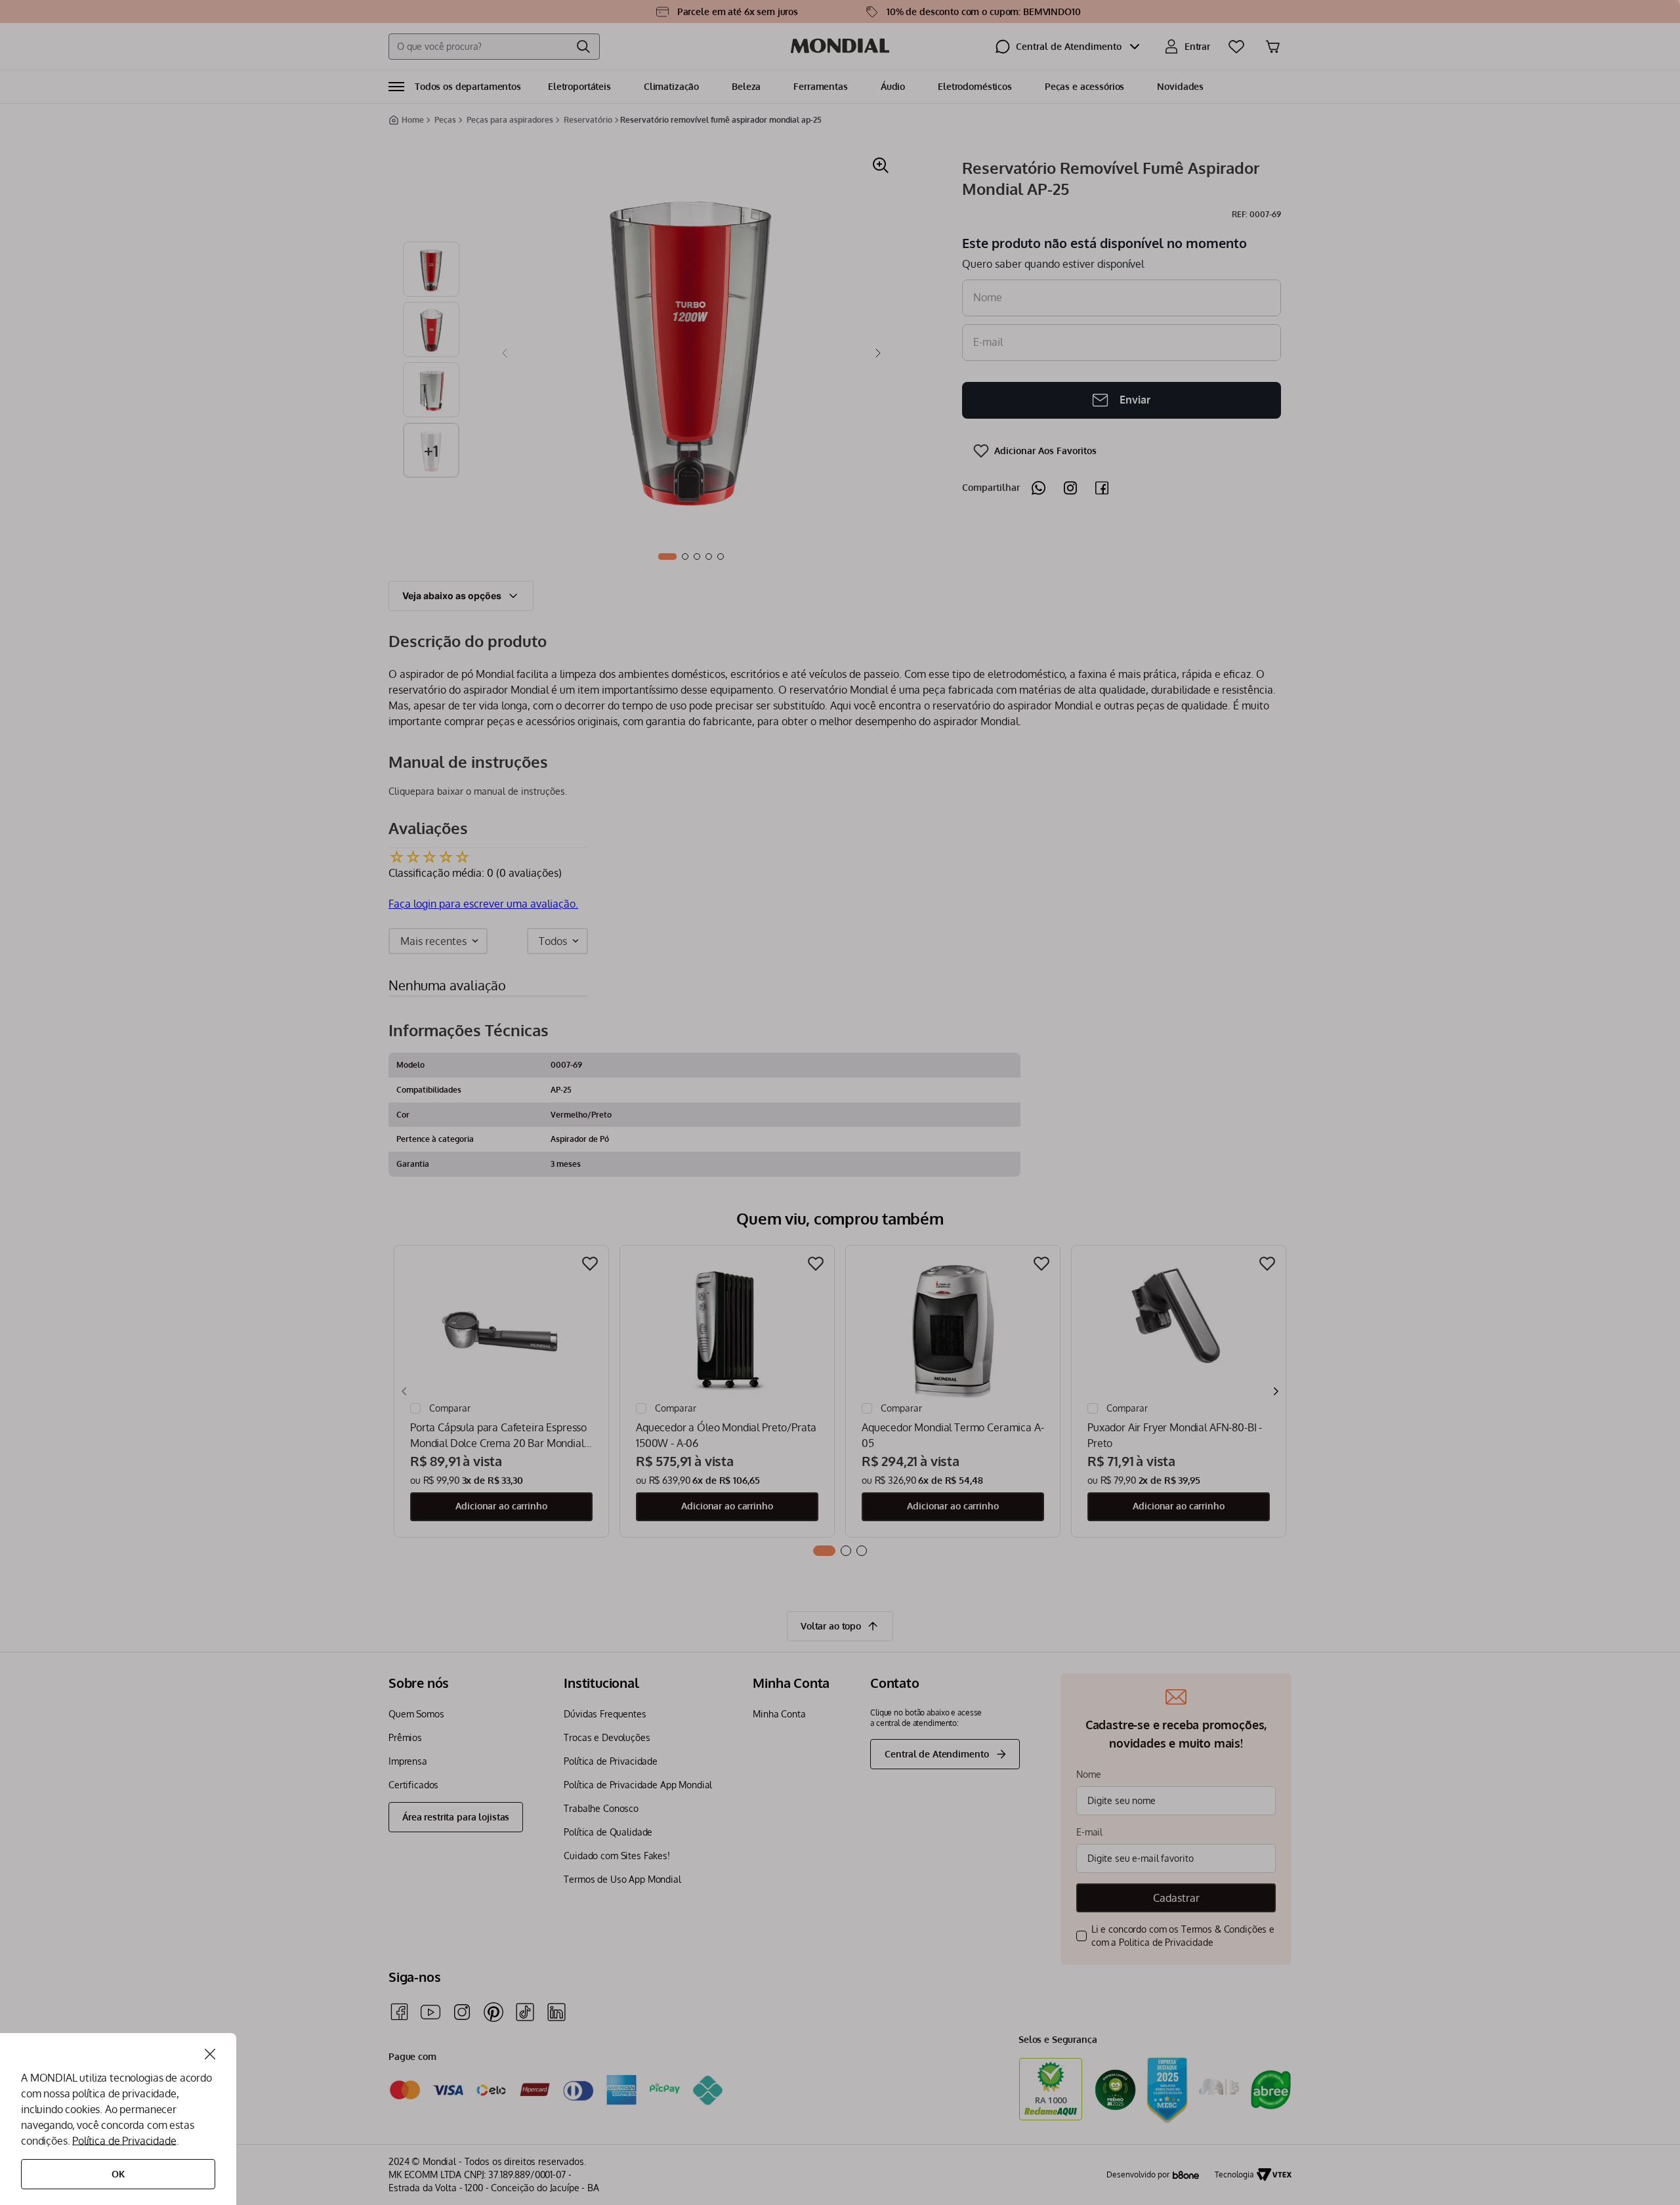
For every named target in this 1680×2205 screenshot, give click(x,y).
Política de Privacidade (124, 2141)
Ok (118, 2174)
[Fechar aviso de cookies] (210, 2054)
